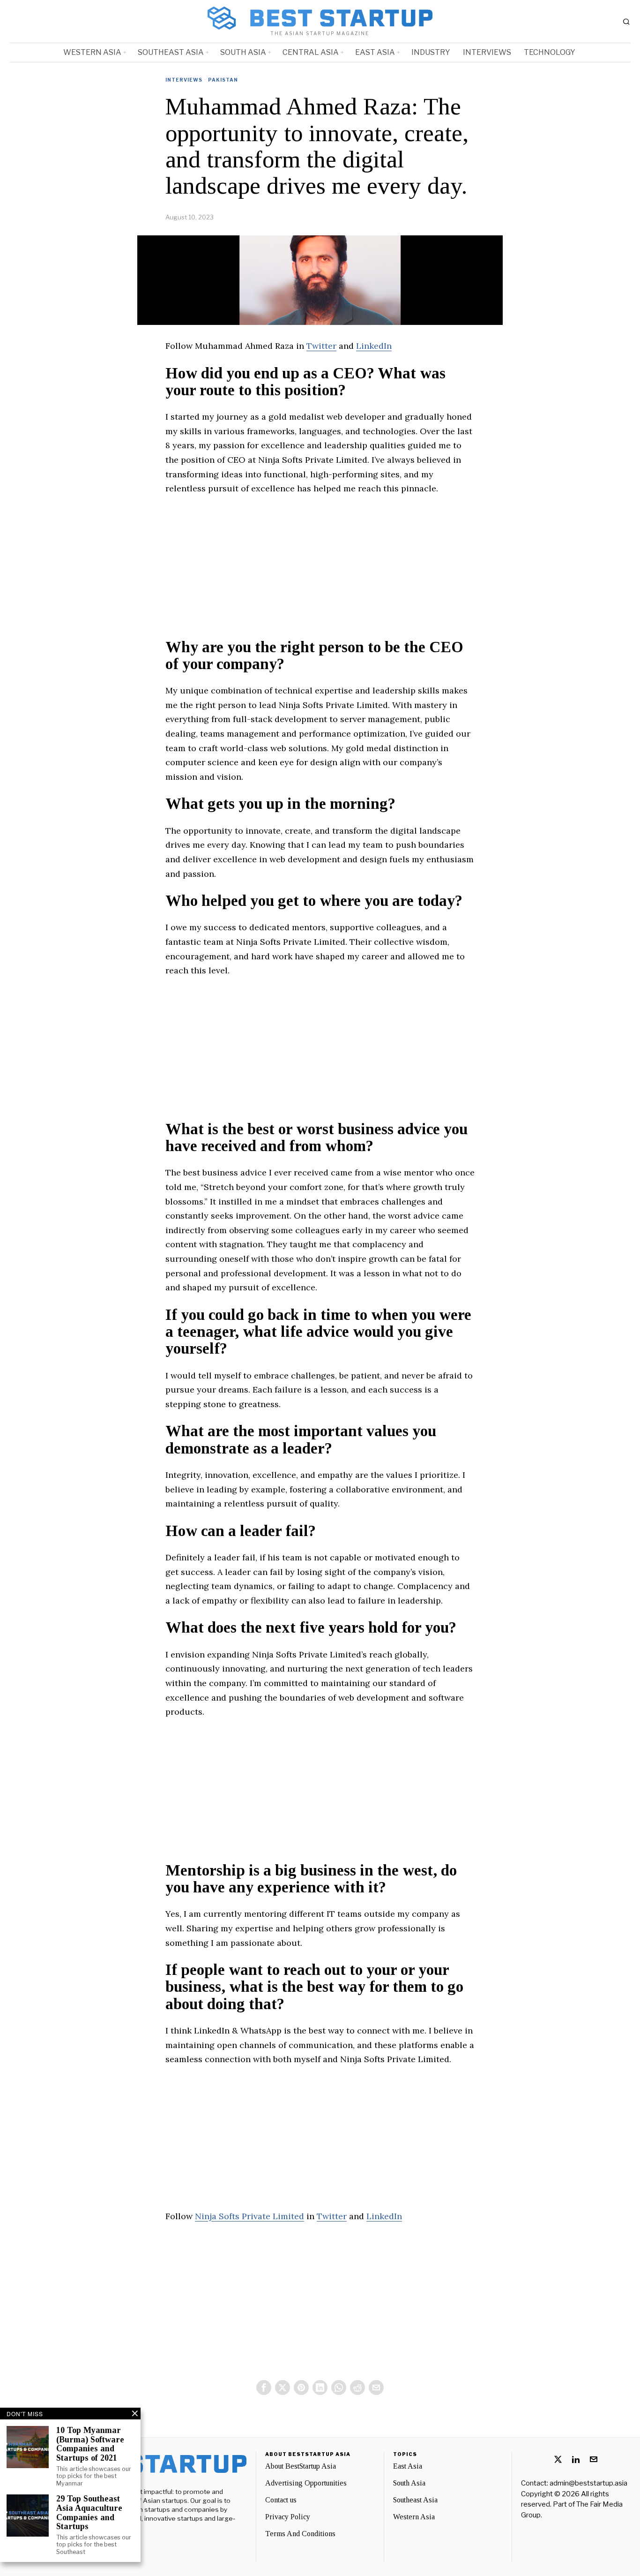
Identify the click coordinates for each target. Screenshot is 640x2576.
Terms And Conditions (300, 2534)
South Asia (409, 2483)
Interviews (184, 80)
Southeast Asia (415, 2500)
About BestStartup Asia (301, 2466)
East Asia (408, 2466)
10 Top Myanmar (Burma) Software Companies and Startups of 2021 (90, 2444)
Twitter (321, 346)
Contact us (281, 2500)
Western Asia (414, 2517)
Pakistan (223, 80)
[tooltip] (264, 2388)
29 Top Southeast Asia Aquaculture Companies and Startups (89, 2513)
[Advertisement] (320, 573)
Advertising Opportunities (306, 2483)
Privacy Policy (288, 2517)
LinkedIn (374, 346)
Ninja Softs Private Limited (249, 2216)
